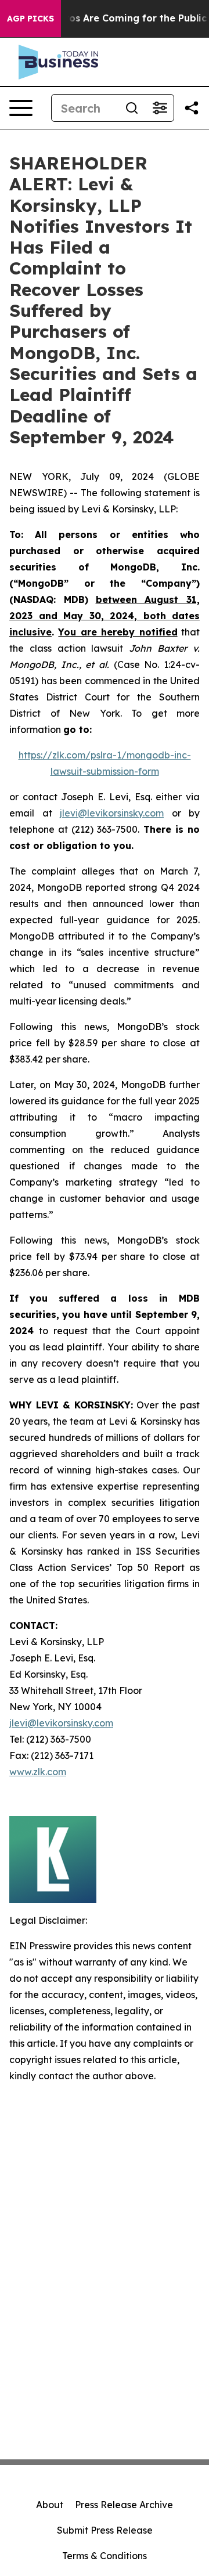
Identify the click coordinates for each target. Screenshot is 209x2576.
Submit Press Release (105, 2530)
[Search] (132, 108)
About (50, 2505)
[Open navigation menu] (21, 108)
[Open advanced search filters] (160, 108)
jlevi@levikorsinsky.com (112, 813)
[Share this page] (192, 108)
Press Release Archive (124, 2505)
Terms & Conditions (105, 2556)
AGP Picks (30, 19)
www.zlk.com (38, 1772)
